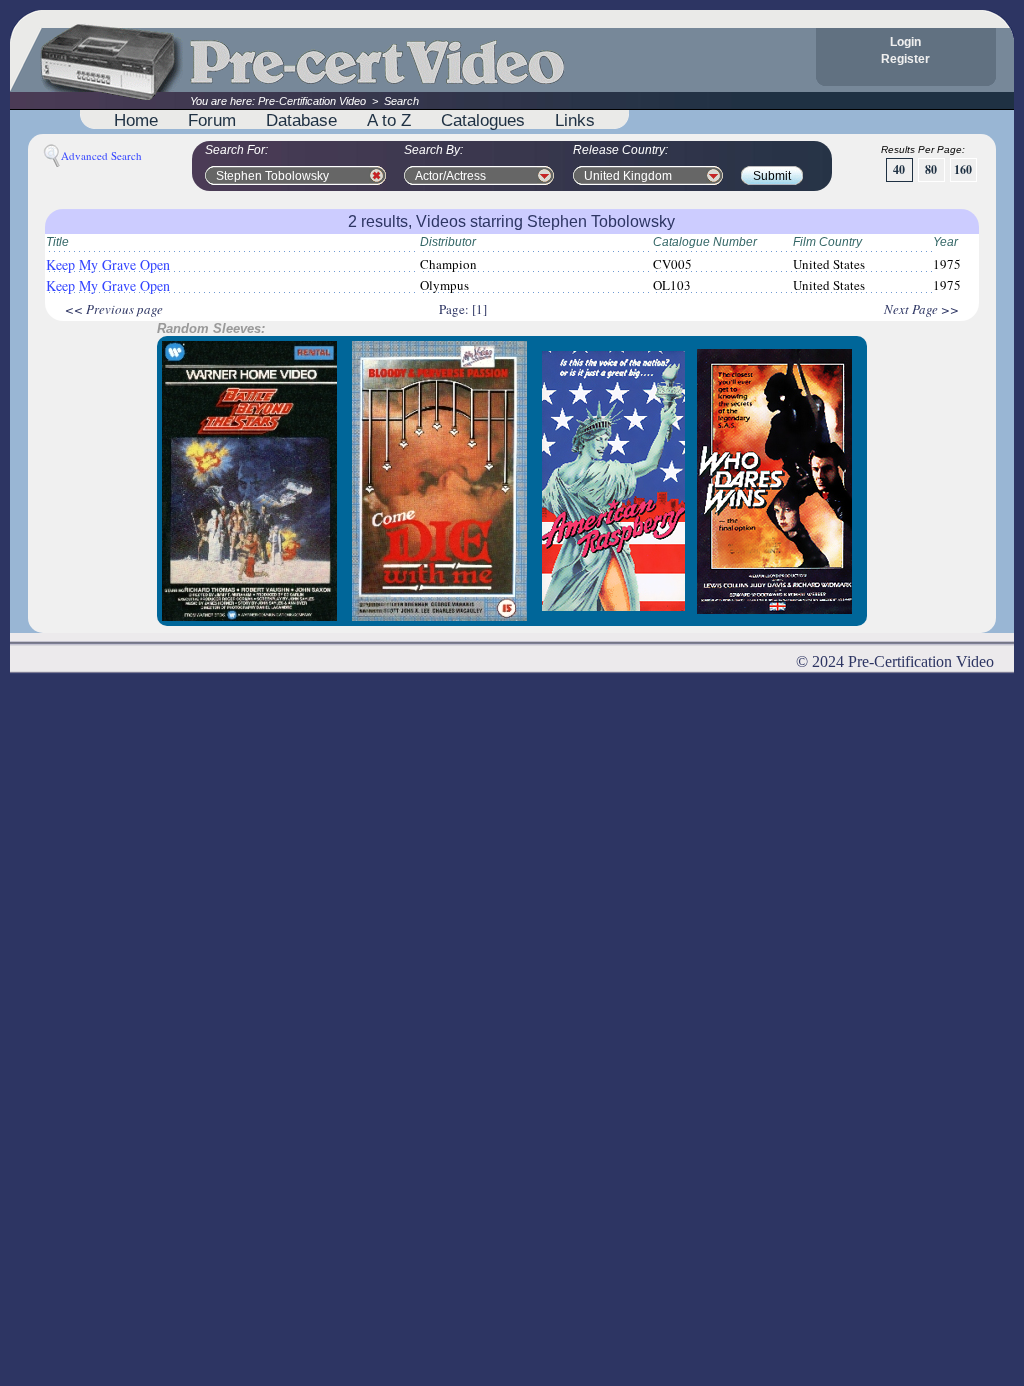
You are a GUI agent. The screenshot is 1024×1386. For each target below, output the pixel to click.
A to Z (389, 120)
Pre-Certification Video (312, 101)
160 (963, 169)
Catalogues (483, 120)
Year (945, 242)
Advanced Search (101, 155)
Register (905, 59)
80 (931, 169)
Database (301, 120)
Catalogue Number (705, 242)
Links (575, 120)
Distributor (448, 242)
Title (57, 242)
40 (899, 169)
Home (136, 120)
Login (905, 42)
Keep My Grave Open (108, 264)
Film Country (827, 242)
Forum (212, 120)
